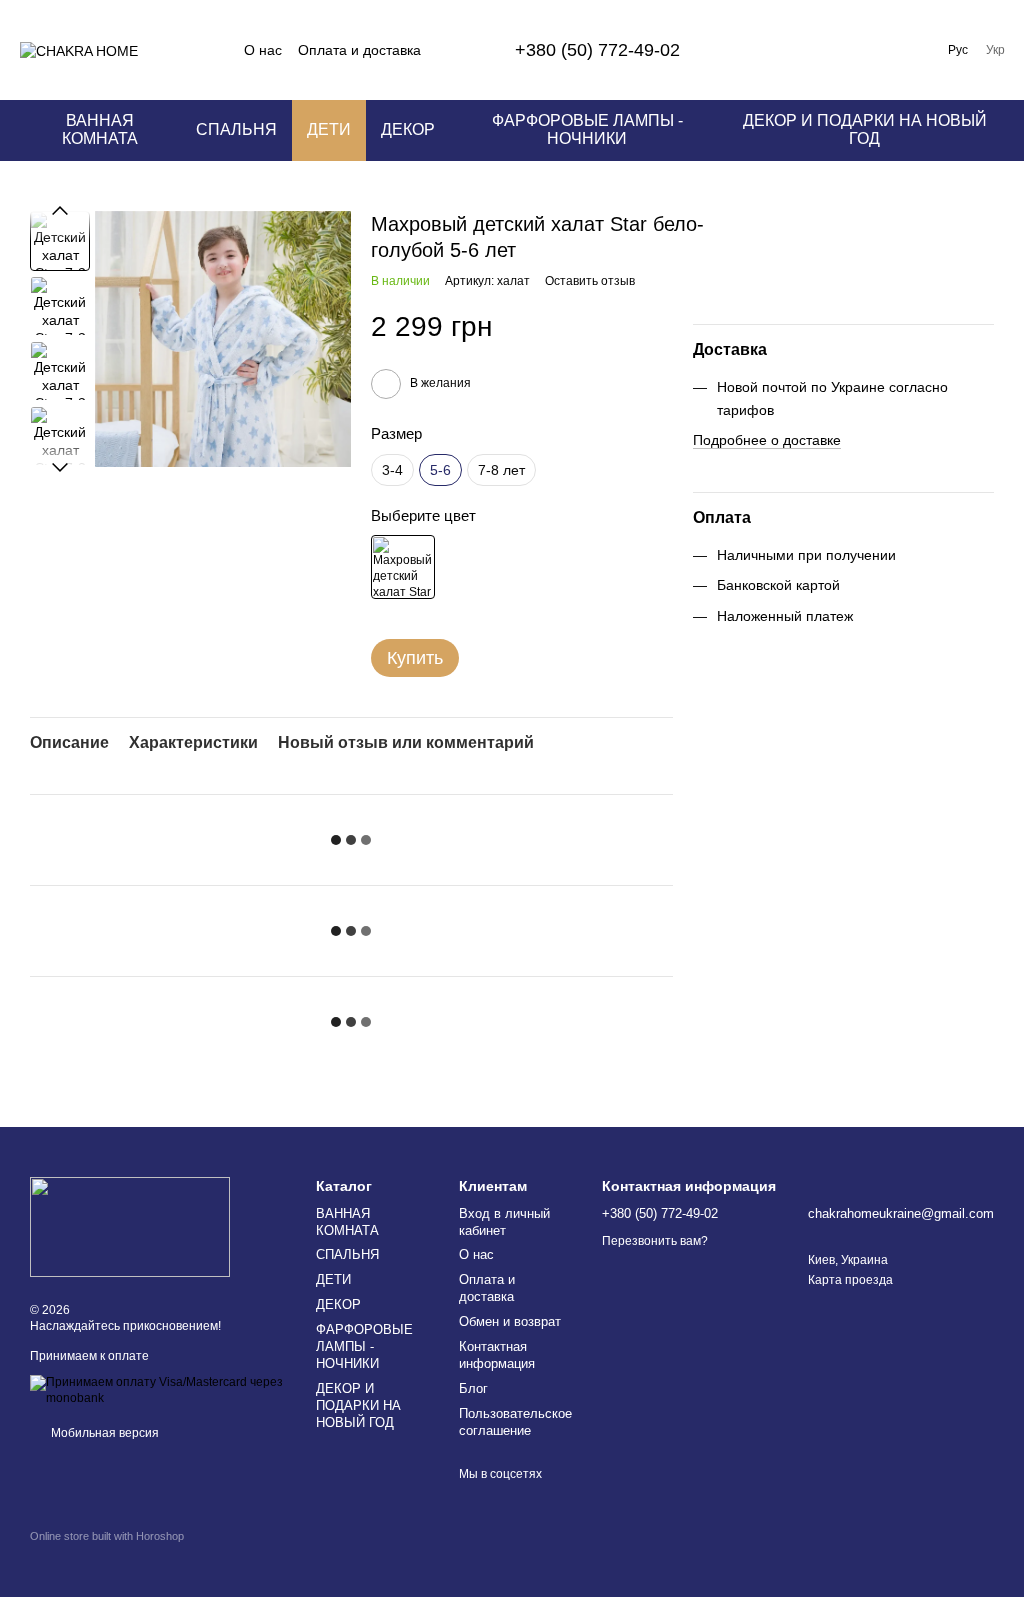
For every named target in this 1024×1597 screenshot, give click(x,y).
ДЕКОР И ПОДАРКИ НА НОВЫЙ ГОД (865, 129)
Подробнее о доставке (767, 440)
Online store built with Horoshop (107, 1536)
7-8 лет (501, 470)
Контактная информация (497, 1355)
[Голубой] (403, 567)
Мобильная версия (103, 1433)
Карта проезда (850, 1280)
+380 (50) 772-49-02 (597, 50)
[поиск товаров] (756, 50)
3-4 (392, 470)
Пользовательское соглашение (515, 1422)
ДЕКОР (408, 129)
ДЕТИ (329, 129)
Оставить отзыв (590, 281)
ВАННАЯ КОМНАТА (100, 129)
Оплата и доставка (359, 50)
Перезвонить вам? (655, 1241)
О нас (263, 50)
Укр (995, 50)
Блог (473, 1388)
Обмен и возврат (510, 1321)
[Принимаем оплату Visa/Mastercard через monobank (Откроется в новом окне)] (158, 1390)
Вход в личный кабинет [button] (504, 1222)
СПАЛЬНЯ (236, 129)
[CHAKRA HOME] (130, 1227)
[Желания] (860, 50)
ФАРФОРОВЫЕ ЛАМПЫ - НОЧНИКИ (587, 129)
